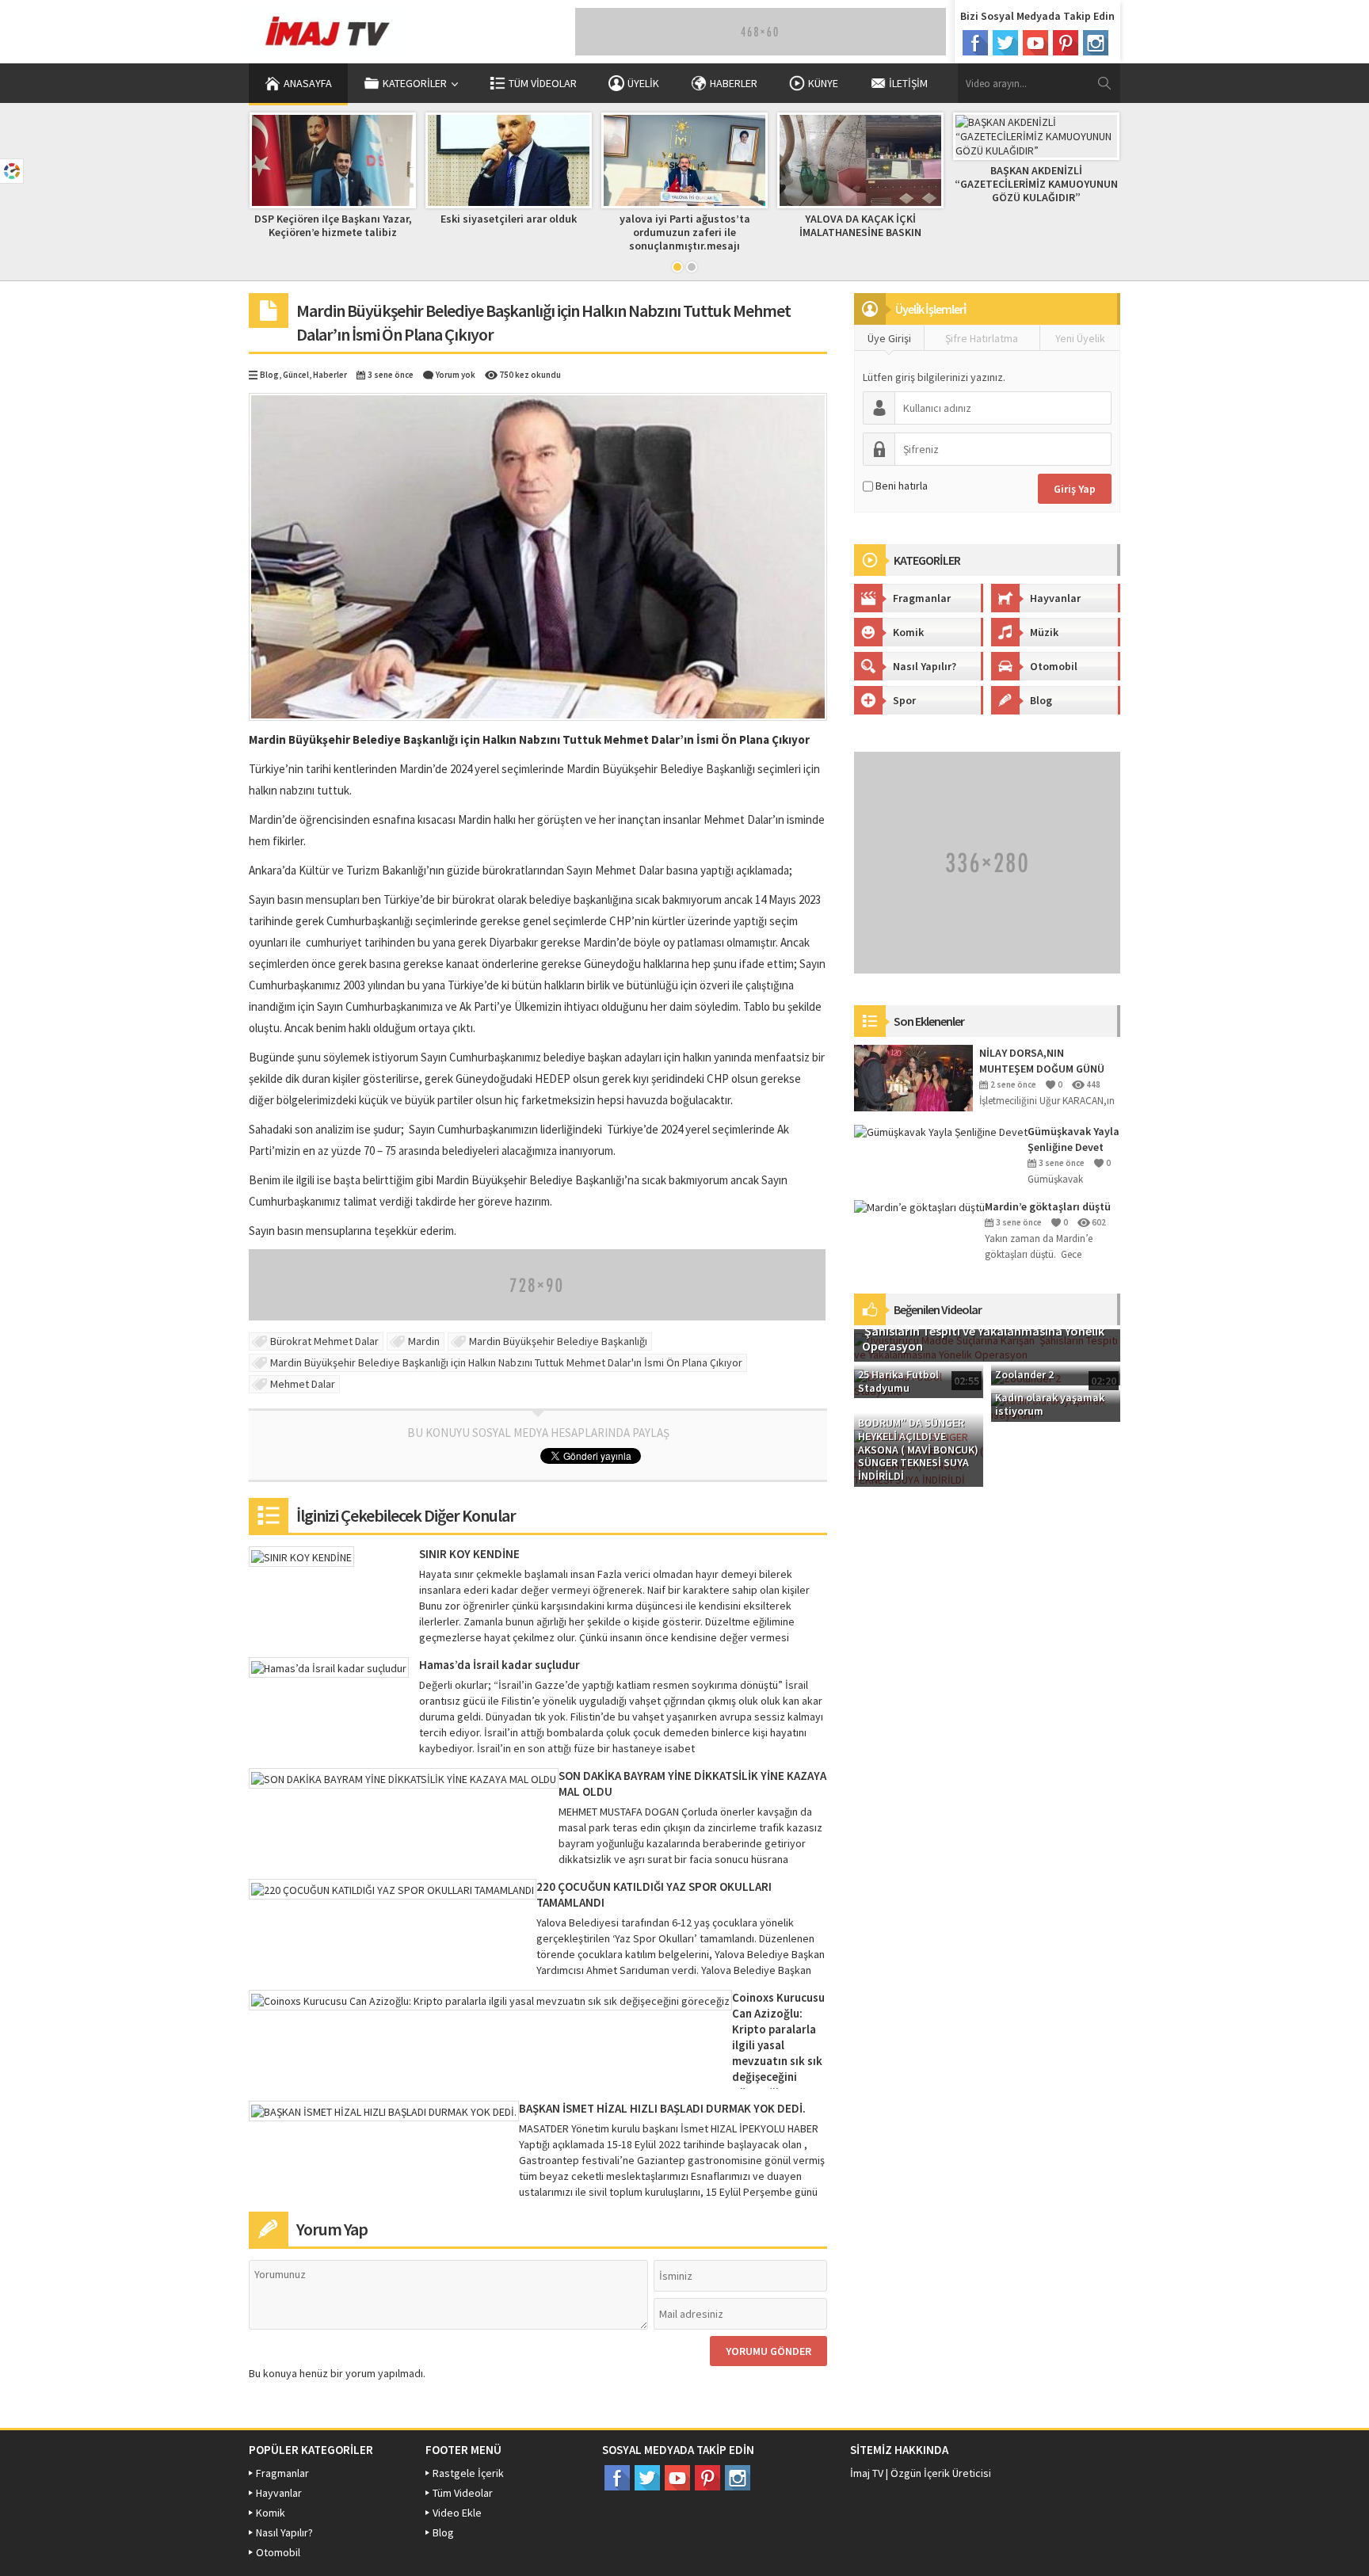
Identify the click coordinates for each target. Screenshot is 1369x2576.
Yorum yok (456, 375)
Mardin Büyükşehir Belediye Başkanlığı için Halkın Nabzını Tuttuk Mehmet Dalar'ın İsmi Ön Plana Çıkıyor (506, 1362)
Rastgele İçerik (468, 2473)
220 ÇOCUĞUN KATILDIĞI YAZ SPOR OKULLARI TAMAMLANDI (654, 1894)
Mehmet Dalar (303, 1384)
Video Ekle (457, 2513)
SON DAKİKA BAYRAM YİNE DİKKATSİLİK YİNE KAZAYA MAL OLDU (692, 1783)
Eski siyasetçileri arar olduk (509, 219)
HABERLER (734, 83)
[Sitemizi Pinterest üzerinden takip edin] (1066, 43)
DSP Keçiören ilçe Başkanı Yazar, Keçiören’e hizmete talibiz (333, 225)
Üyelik (643, 83)
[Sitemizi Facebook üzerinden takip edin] (975, 43)
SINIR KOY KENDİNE (469, 1554)
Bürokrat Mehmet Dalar (324, 1341)
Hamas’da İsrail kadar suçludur (500, 1665)
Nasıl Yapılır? (925, 666)
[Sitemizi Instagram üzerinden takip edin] (1096, 43)
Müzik (1044, 632)
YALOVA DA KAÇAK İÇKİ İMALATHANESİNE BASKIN (860, 225)
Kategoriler (415, 83)
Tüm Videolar (543, 83)
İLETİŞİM (908, 83)
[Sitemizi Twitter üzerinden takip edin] (1005, 43)
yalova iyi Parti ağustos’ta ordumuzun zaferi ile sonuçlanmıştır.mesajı (685, 232)
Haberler (330, 375)
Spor (904, 700)
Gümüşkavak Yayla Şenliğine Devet (1073, 1139)
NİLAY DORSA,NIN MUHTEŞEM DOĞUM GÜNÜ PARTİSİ (1042, 1061)
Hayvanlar (1055, 598)
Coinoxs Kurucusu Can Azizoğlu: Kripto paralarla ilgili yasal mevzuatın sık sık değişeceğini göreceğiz (778, 2045)
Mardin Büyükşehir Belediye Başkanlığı (558, 1341)
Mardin (424, 1341)
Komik (908, 632)
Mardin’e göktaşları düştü (1048, 1206)
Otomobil (1054, 666)
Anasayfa (308, 83)
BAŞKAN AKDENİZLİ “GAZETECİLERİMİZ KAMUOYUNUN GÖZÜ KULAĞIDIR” (1036, 184)
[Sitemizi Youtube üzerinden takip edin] (1035, 43)
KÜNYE (823, 83)
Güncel (296, 375)
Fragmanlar (922, 598)
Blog (269, 375)
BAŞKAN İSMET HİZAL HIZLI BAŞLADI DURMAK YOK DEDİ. (662, 2108)
